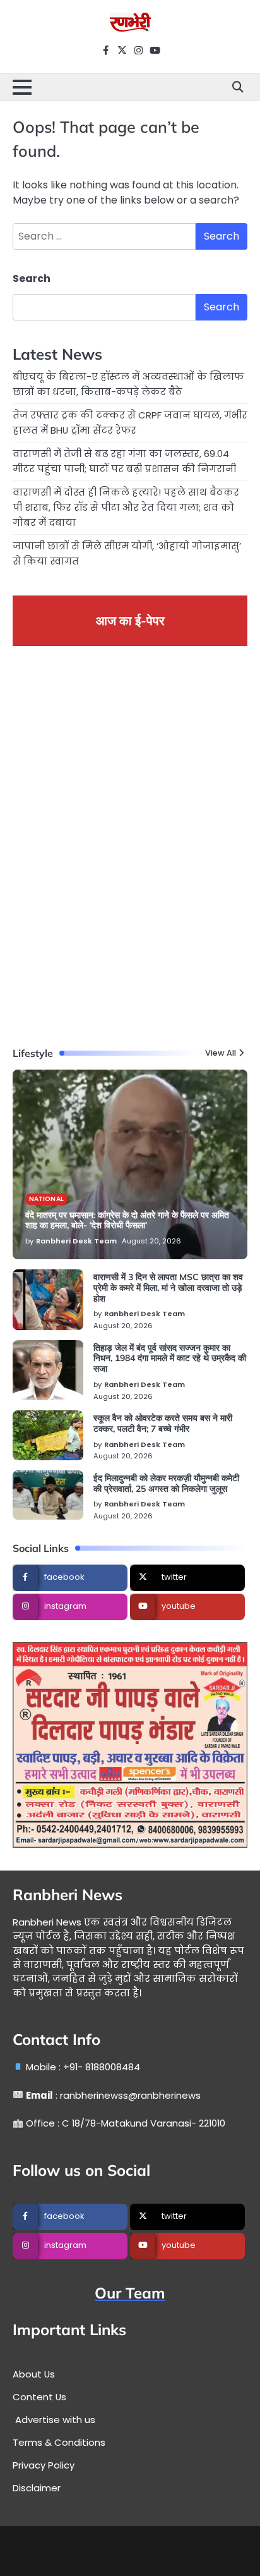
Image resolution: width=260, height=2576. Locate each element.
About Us (34, 2374)
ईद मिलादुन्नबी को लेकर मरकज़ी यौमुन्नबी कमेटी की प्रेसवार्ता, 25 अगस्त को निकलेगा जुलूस (166, 1483)
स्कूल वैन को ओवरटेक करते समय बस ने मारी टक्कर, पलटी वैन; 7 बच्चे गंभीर (163, 1423)
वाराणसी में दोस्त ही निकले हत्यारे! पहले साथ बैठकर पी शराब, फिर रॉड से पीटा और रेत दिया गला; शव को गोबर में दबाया (126, 507)
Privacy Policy (44, 2465)
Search (32, 278)
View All (221, 1053)
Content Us (39, 2397)
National (46, 1199)
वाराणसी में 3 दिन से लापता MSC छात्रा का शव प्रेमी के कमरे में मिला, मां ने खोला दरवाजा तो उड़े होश (168, 1288)
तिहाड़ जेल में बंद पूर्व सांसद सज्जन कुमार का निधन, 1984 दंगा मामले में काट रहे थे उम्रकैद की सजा (170, 1358)
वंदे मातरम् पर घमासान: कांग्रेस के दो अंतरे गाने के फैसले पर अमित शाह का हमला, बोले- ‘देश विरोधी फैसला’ (127, 1220)
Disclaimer (37, 2488)
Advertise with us (54, 2420)
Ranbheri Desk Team (76, 1241)
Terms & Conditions (59, 2442)
